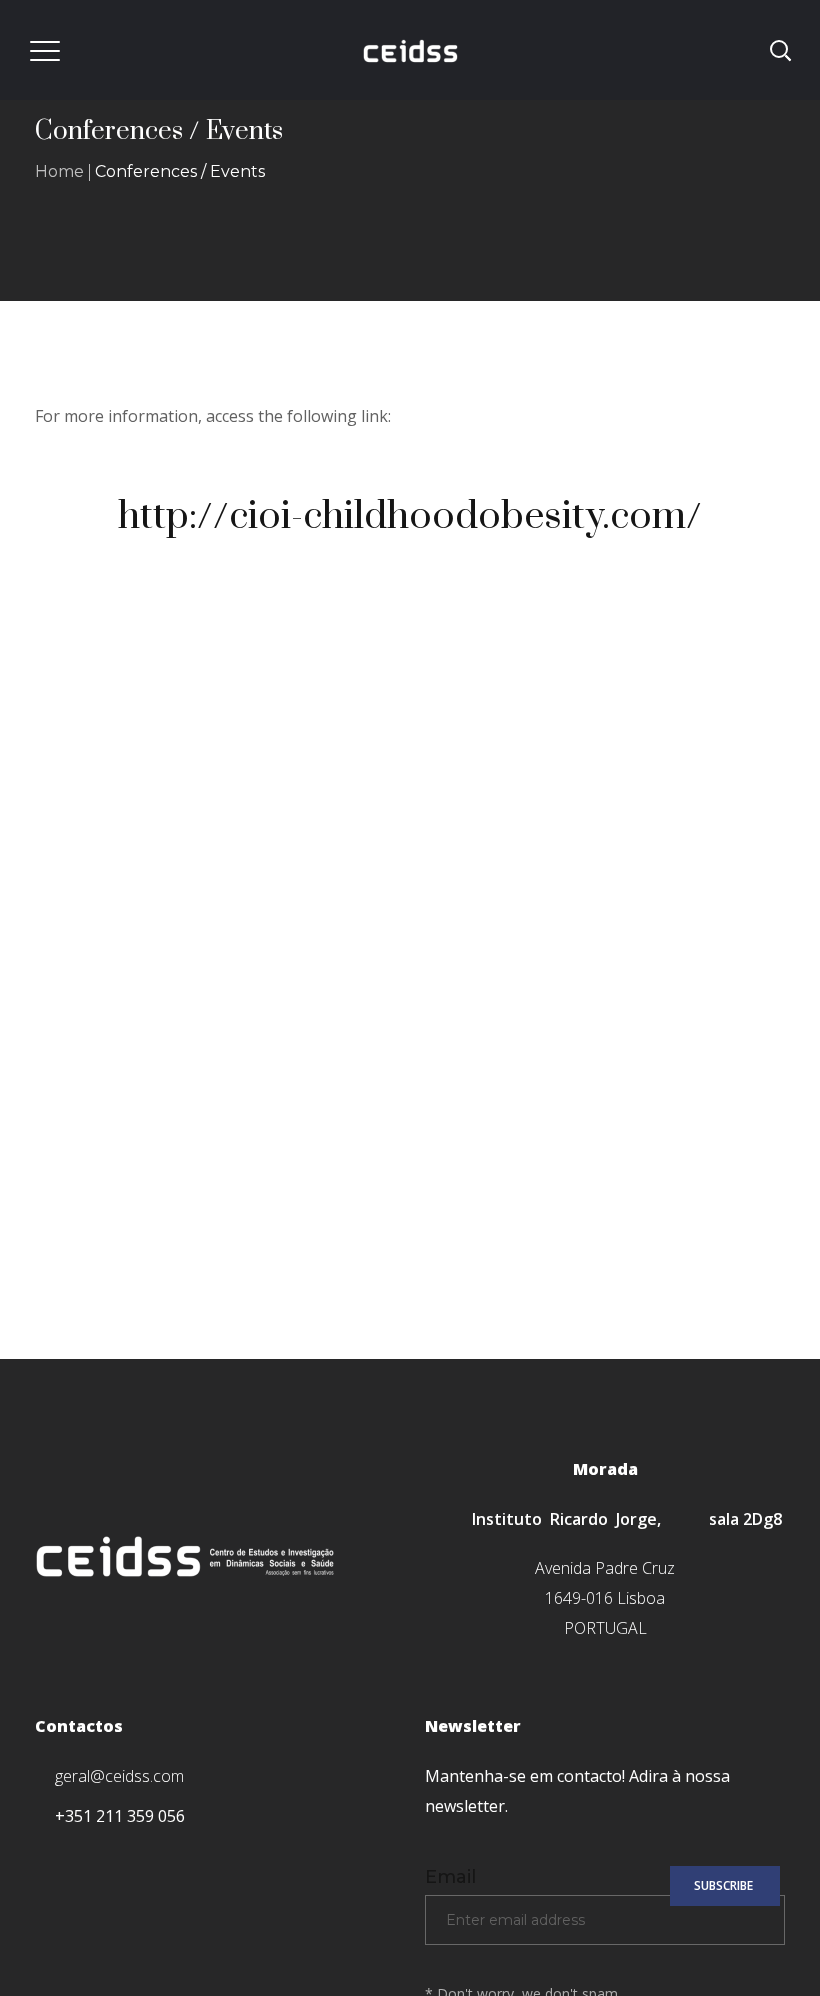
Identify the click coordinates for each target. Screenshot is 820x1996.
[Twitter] (84, 1856)
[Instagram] (127, 1856)
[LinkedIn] (170, 1856)
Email (450, 1877)
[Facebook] (41, 1856)
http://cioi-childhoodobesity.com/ (410, 516)
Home (59, 171)
